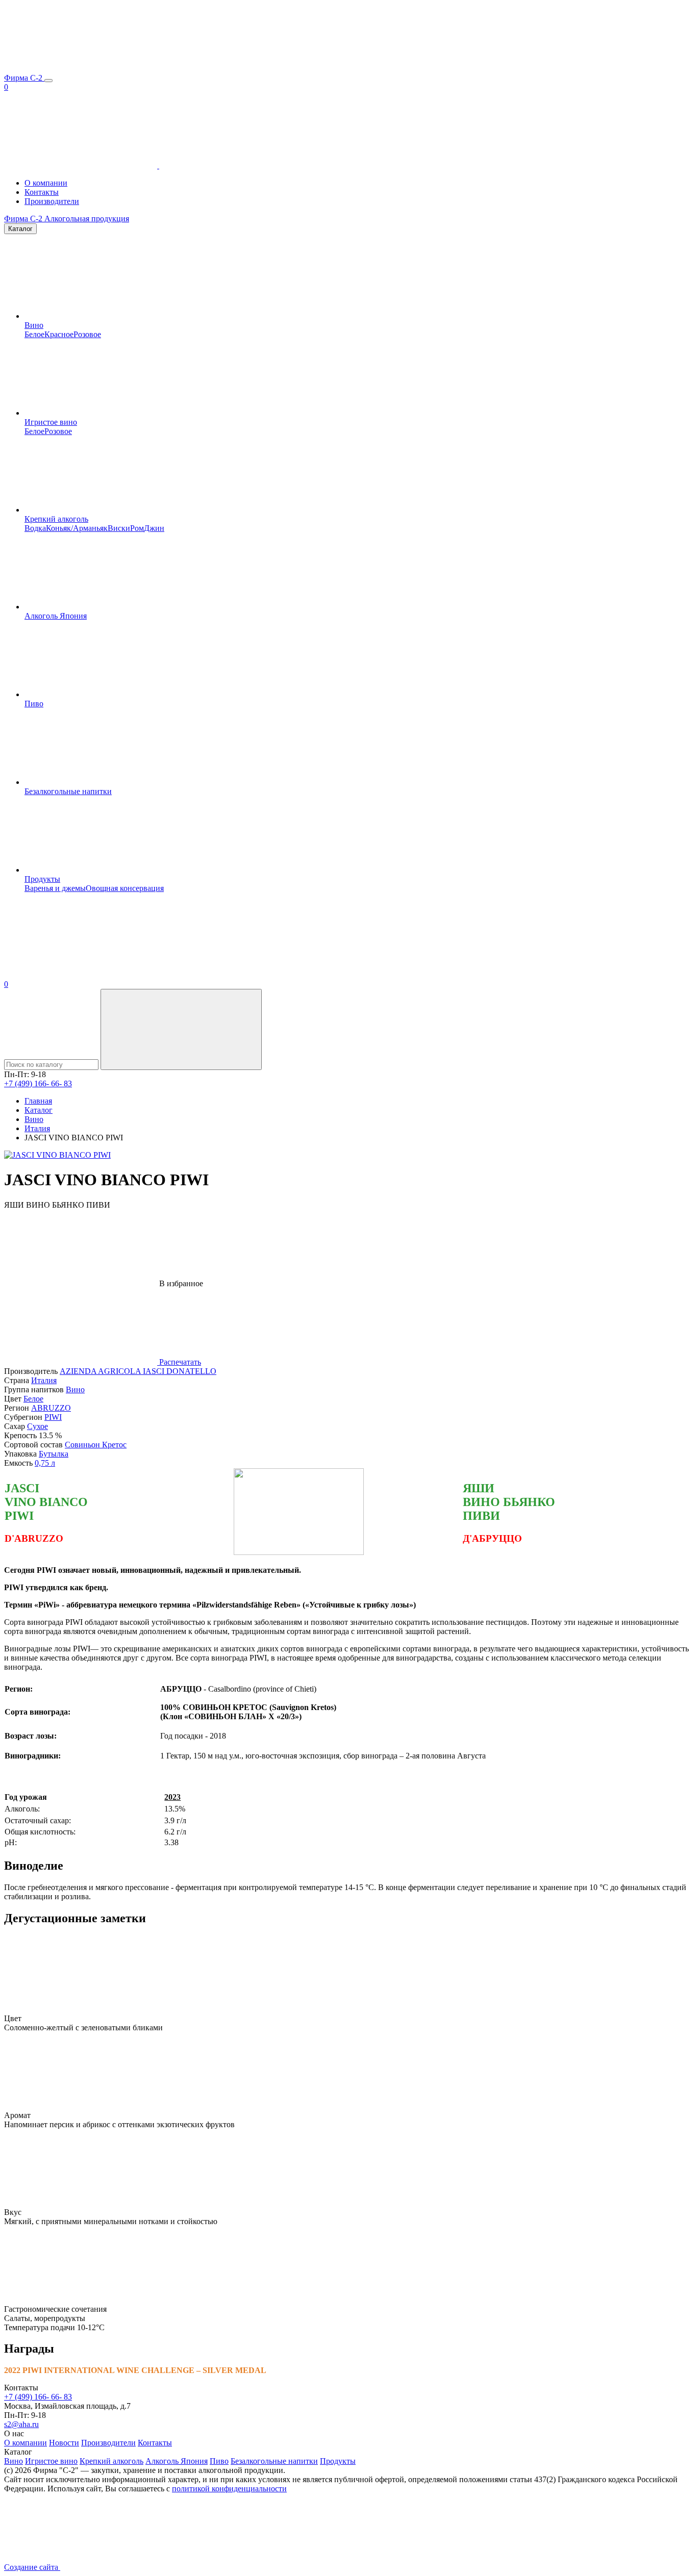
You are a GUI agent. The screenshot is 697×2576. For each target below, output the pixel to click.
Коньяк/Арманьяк (77, 528)
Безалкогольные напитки (68, 791)
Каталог (20, 229)
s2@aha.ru (21, 2424)
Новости (64, 2443)
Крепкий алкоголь (56, 519)
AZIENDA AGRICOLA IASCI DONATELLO (138, 1371)
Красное (59, 334)
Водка (35, 528)
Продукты (42, 879)
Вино (34, 325)
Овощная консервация (125, 888)
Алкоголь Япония (56, 616)
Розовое (87, 334)
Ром (137, 528)
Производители (52, 201)
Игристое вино (51, 422)
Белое (34, 334)
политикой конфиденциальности (229, 2489)
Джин (154, 528)
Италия (44, 1380)
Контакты (42, 192)
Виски (119, 528)
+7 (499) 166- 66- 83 (38, 1083)
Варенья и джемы (55, 888)
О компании (46, 183)
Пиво (34, 704)
